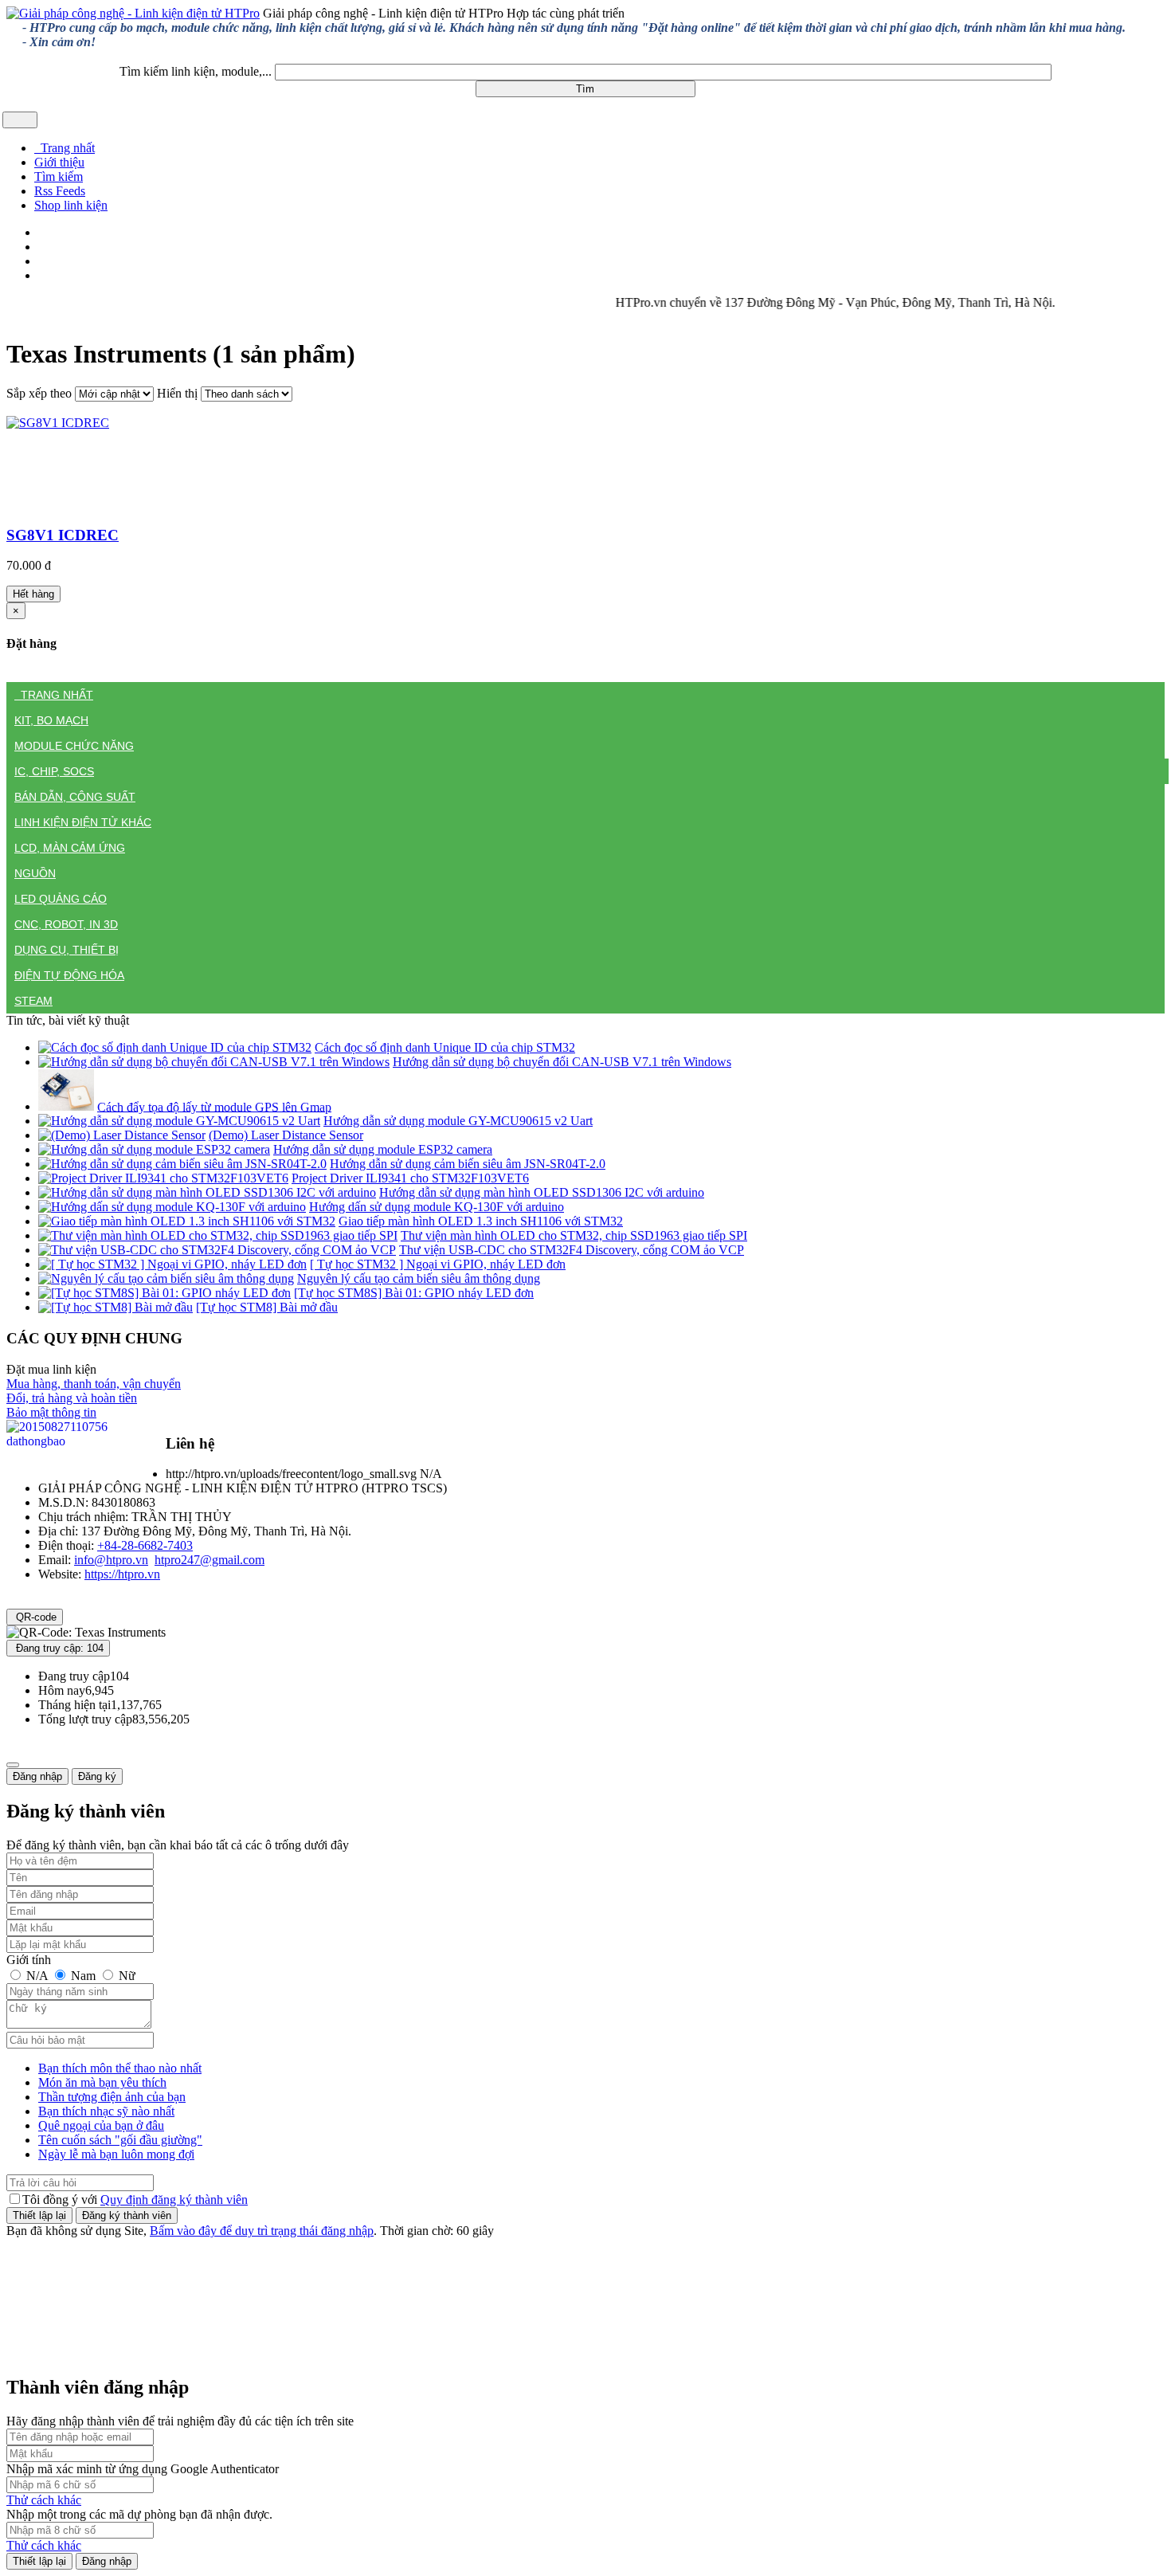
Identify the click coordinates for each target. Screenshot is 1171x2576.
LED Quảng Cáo (61, 899)
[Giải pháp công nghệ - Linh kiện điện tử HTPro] (133, 13)
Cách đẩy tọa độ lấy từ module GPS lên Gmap (214, 1106)
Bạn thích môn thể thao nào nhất (120, 2068)
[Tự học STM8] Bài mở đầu (267, 1307)
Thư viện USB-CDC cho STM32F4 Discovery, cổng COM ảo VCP (572, 1250)
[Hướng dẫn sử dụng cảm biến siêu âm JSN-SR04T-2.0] (182, 1164)
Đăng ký (97, 1776)
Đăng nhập (37, 1776)
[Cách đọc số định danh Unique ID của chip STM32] (175, 1047)
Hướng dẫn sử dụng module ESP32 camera (383, 1149)
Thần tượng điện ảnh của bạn (112, 2097)
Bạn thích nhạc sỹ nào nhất (106, 2111)
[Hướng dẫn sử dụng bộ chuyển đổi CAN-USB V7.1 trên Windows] (214, 1062)
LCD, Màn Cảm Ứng (70, 848)
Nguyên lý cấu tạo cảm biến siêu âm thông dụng (419, 1278)
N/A (37, 1976)
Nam (83, 1976)
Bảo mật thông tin (51, 1412)
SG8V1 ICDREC (63, 535)
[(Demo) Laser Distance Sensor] (122, 1135)
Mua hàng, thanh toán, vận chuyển (94, 1384)
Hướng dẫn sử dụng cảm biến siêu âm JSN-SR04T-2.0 (468, 1164)
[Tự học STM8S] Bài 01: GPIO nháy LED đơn (414, 1293)
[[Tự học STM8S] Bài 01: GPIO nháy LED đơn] (164, 1293)
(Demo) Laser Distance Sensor (286, 1135)
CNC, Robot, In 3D (66, 924)
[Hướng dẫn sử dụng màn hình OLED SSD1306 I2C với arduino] (207, 1192)
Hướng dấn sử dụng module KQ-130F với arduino (437, 1207)
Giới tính (29, 1960)
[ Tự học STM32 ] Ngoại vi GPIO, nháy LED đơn (438, 1264)
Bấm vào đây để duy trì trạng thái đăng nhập (262, 2231)
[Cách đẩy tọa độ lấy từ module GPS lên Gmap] (66, 1106)
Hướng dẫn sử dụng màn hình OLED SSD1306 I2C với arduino (542, 1192)
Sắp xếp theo (39, 393)
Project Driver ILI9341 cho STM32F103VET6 (410, 1178)
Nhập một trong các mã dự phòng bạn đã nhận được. (139, 2514)
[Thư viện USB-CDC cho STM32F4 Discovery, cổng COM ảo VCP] (217, 1250)
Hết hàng (33, 594)
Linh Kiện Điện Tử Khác (83, 822)
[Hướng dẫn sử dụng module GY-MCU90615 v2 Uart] (179, 1121)
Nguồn (35, 873)
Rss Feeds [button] (60, 191)
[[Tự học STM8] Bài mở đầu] (116, 1307)
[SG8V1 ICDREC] (58, 423)
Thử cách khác (44, 2500)
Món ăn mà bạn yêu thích (102, 2082)
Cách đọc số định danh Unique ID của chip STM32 (445, 1047)
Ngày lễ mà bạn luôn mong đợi (116, 2154)
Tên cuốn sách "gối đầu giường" (120, 2140)
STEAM (33, 1001)
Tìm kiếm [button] (59, 176)
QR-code (35, 1617)
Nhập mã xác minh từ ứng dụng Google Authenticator (143, 2469)
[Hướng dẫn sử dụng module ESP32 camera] (154, 1149)
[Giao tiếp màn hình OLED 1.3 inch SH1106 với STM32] (187, 1221)
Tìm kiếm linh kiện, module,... (196, 71)
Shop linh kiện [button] (71, 205)
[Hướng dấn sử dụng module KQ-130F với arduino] (172, 1207)
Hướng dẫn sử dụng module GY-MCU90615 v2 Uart (458, 1121)
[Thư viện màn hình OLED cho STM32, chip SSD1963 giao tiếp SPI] (218, 1235)
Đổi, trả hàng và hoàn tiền (72, 1398)
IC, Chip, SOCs (54, 771)
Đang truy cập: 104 (58, 1648)
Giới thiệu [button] (59, 162)
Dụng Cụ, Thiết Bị (67, 950)
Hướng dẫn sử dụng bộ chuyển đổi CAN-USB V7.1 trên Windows (562, 1062)
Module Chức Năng (74, 746)
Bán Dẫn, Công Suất (75, 797)
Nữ (125, 1976)
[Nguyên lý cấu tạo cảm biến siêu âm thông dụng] (166, 1278)
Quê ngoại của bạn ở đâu (101, 2125)
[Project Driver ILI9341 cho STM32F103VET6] (163, 1178)
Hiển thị (177, 393)
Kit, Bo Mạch (51, 720)
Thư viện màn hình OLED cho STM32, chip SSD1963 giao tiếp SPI (574, 1235)
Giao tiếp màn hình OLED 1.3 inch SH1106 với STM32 (481, 1221)
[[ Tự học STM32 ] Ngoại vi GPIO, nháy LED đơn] (172, 1264)
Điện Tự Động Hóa (69, 975)
